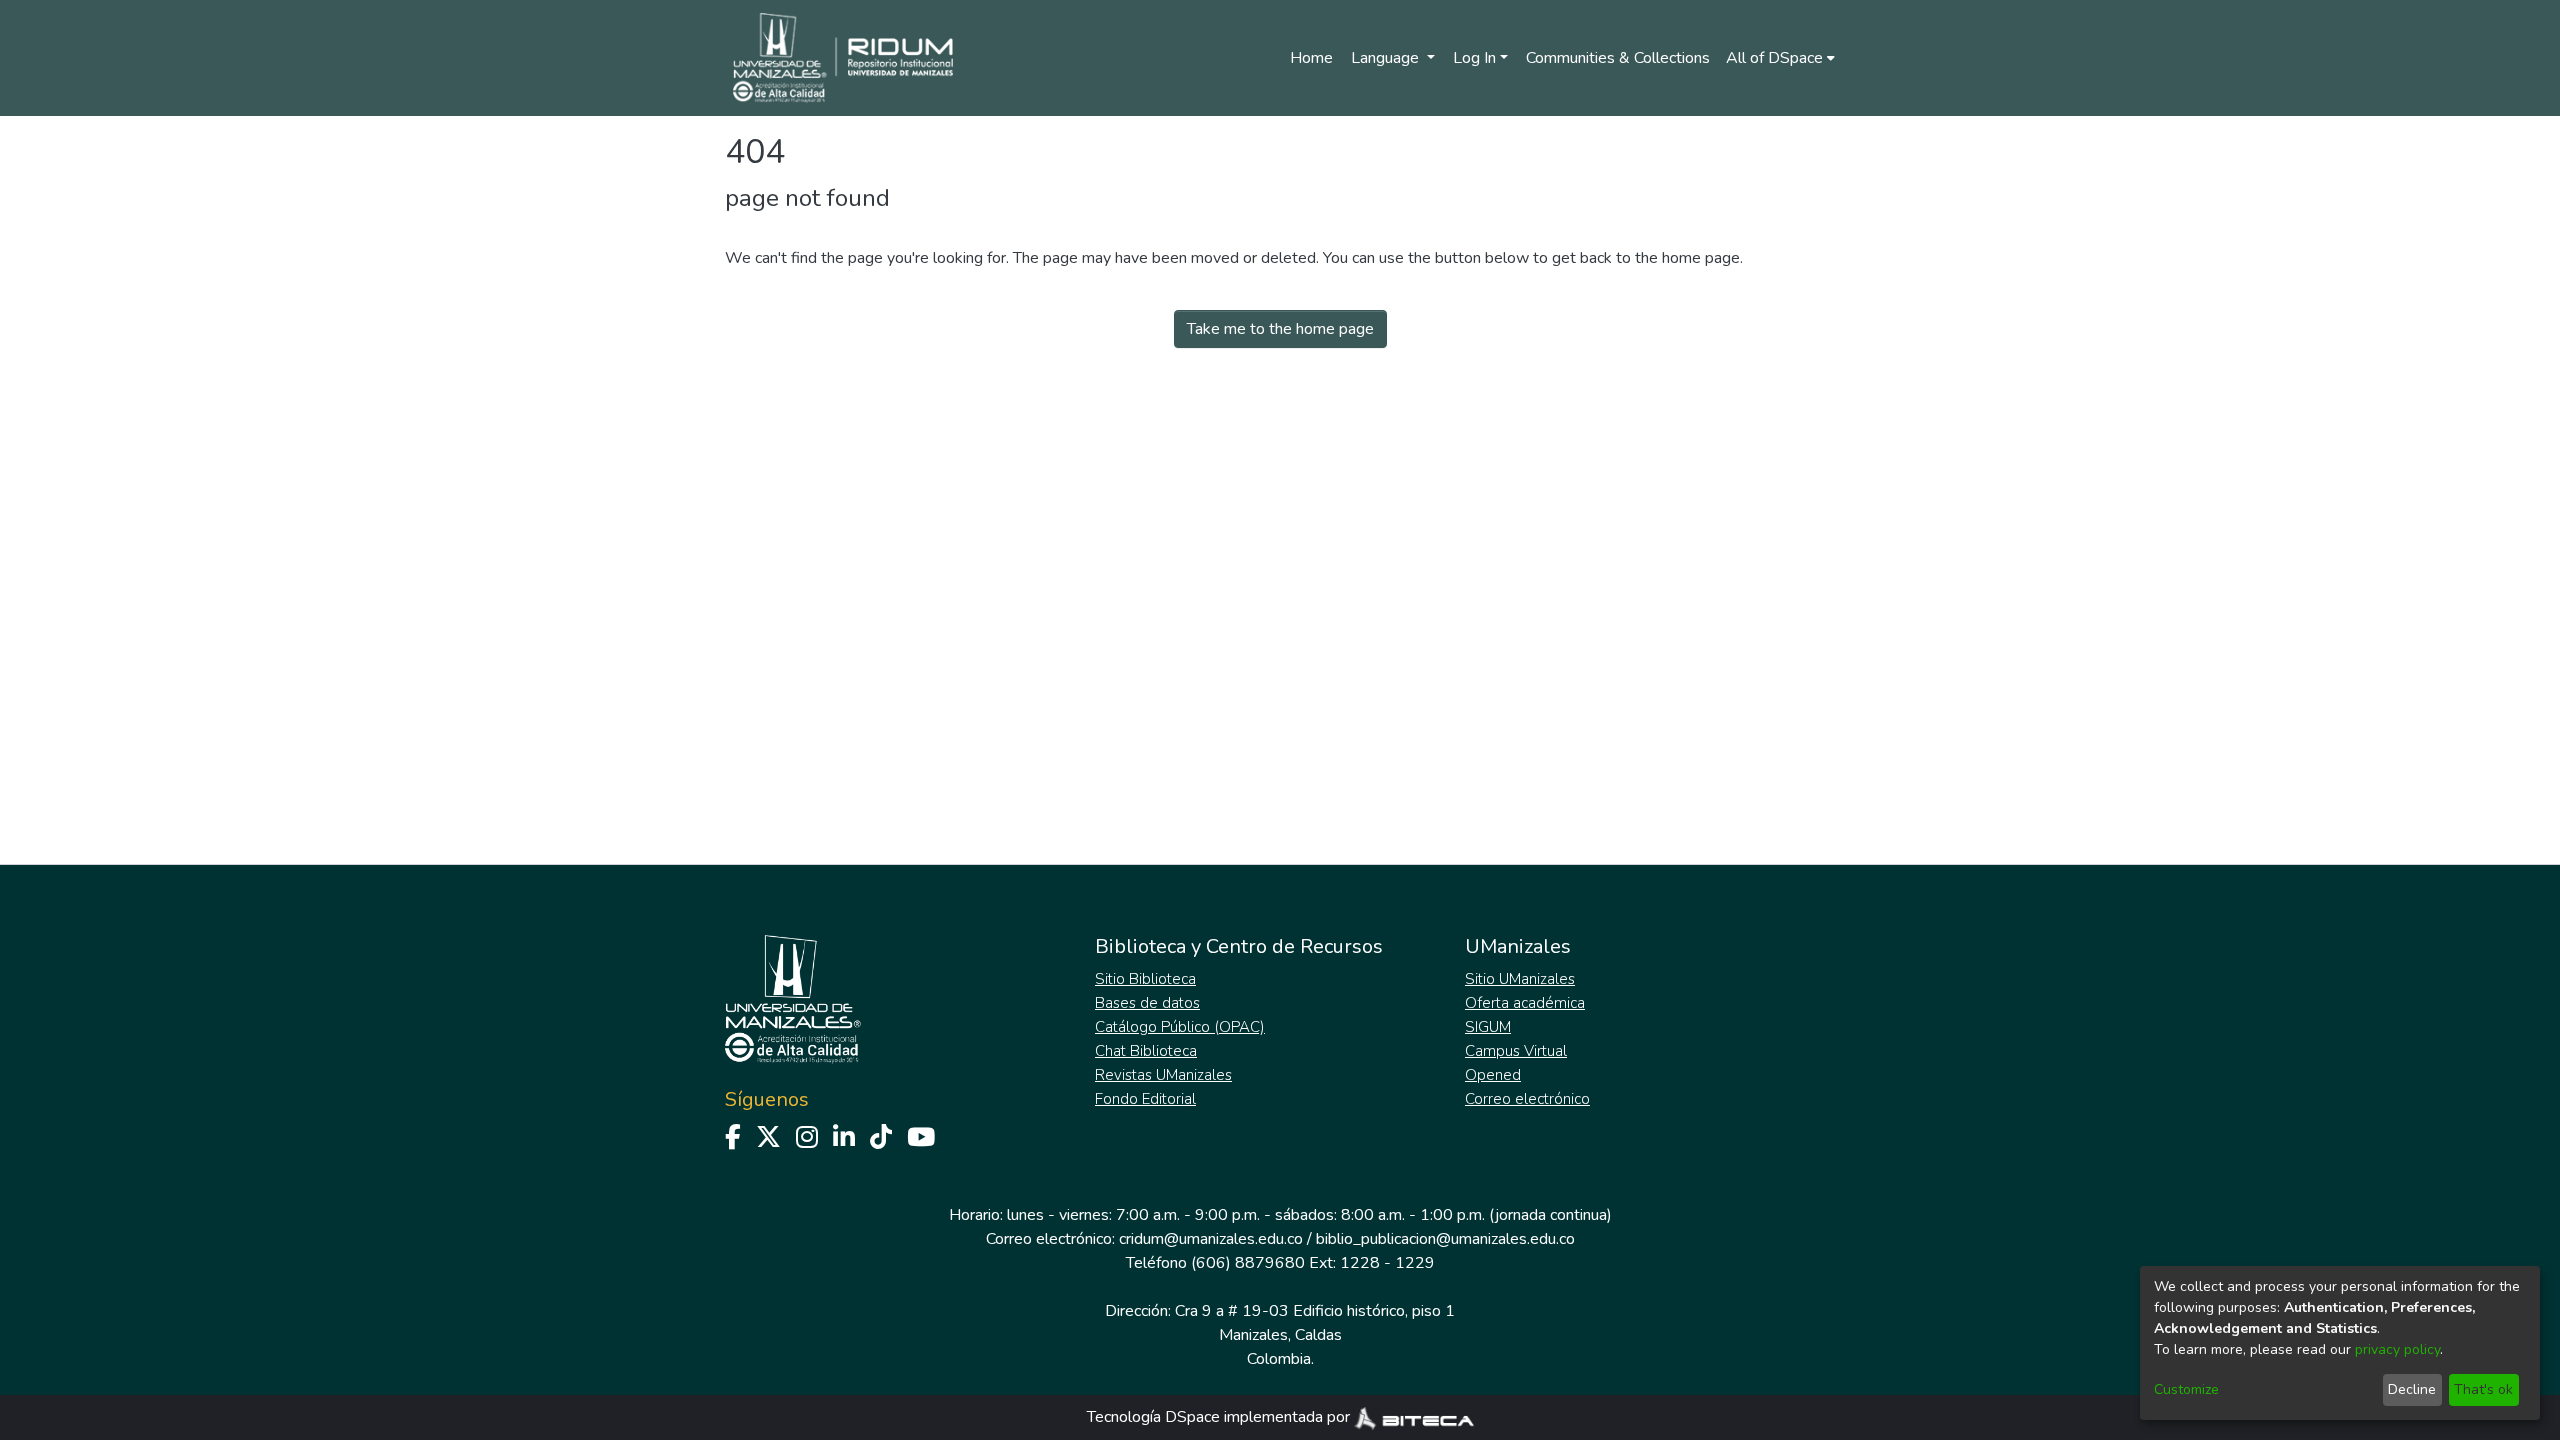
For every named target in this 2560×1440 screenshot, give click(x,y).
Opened (1493, 1075)
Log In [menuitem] (1474, 58)
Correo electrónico (1527, 1099)
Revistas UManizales (1163, 1075)
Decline (2412, 1389)
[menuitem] (1780, 58)
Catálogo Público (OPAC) (1180, 1027)
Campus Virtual (1516, 1051)
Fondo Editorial (1145, 1099)
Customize (2186, 1389)
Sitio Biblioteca (1145, 979)
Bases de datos (1147, 1003)
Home (1311, 58)
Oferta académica (1525, 1003)
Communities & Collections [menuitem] (1618, 58)
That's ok (2483, 1389)
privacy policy (2397, 1349)
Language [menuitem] (1387, 58)
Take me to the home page (1280, 329)
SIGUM (1488, 1027)
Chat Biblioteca (1146, 1051)
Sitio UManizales (1520, 979)
